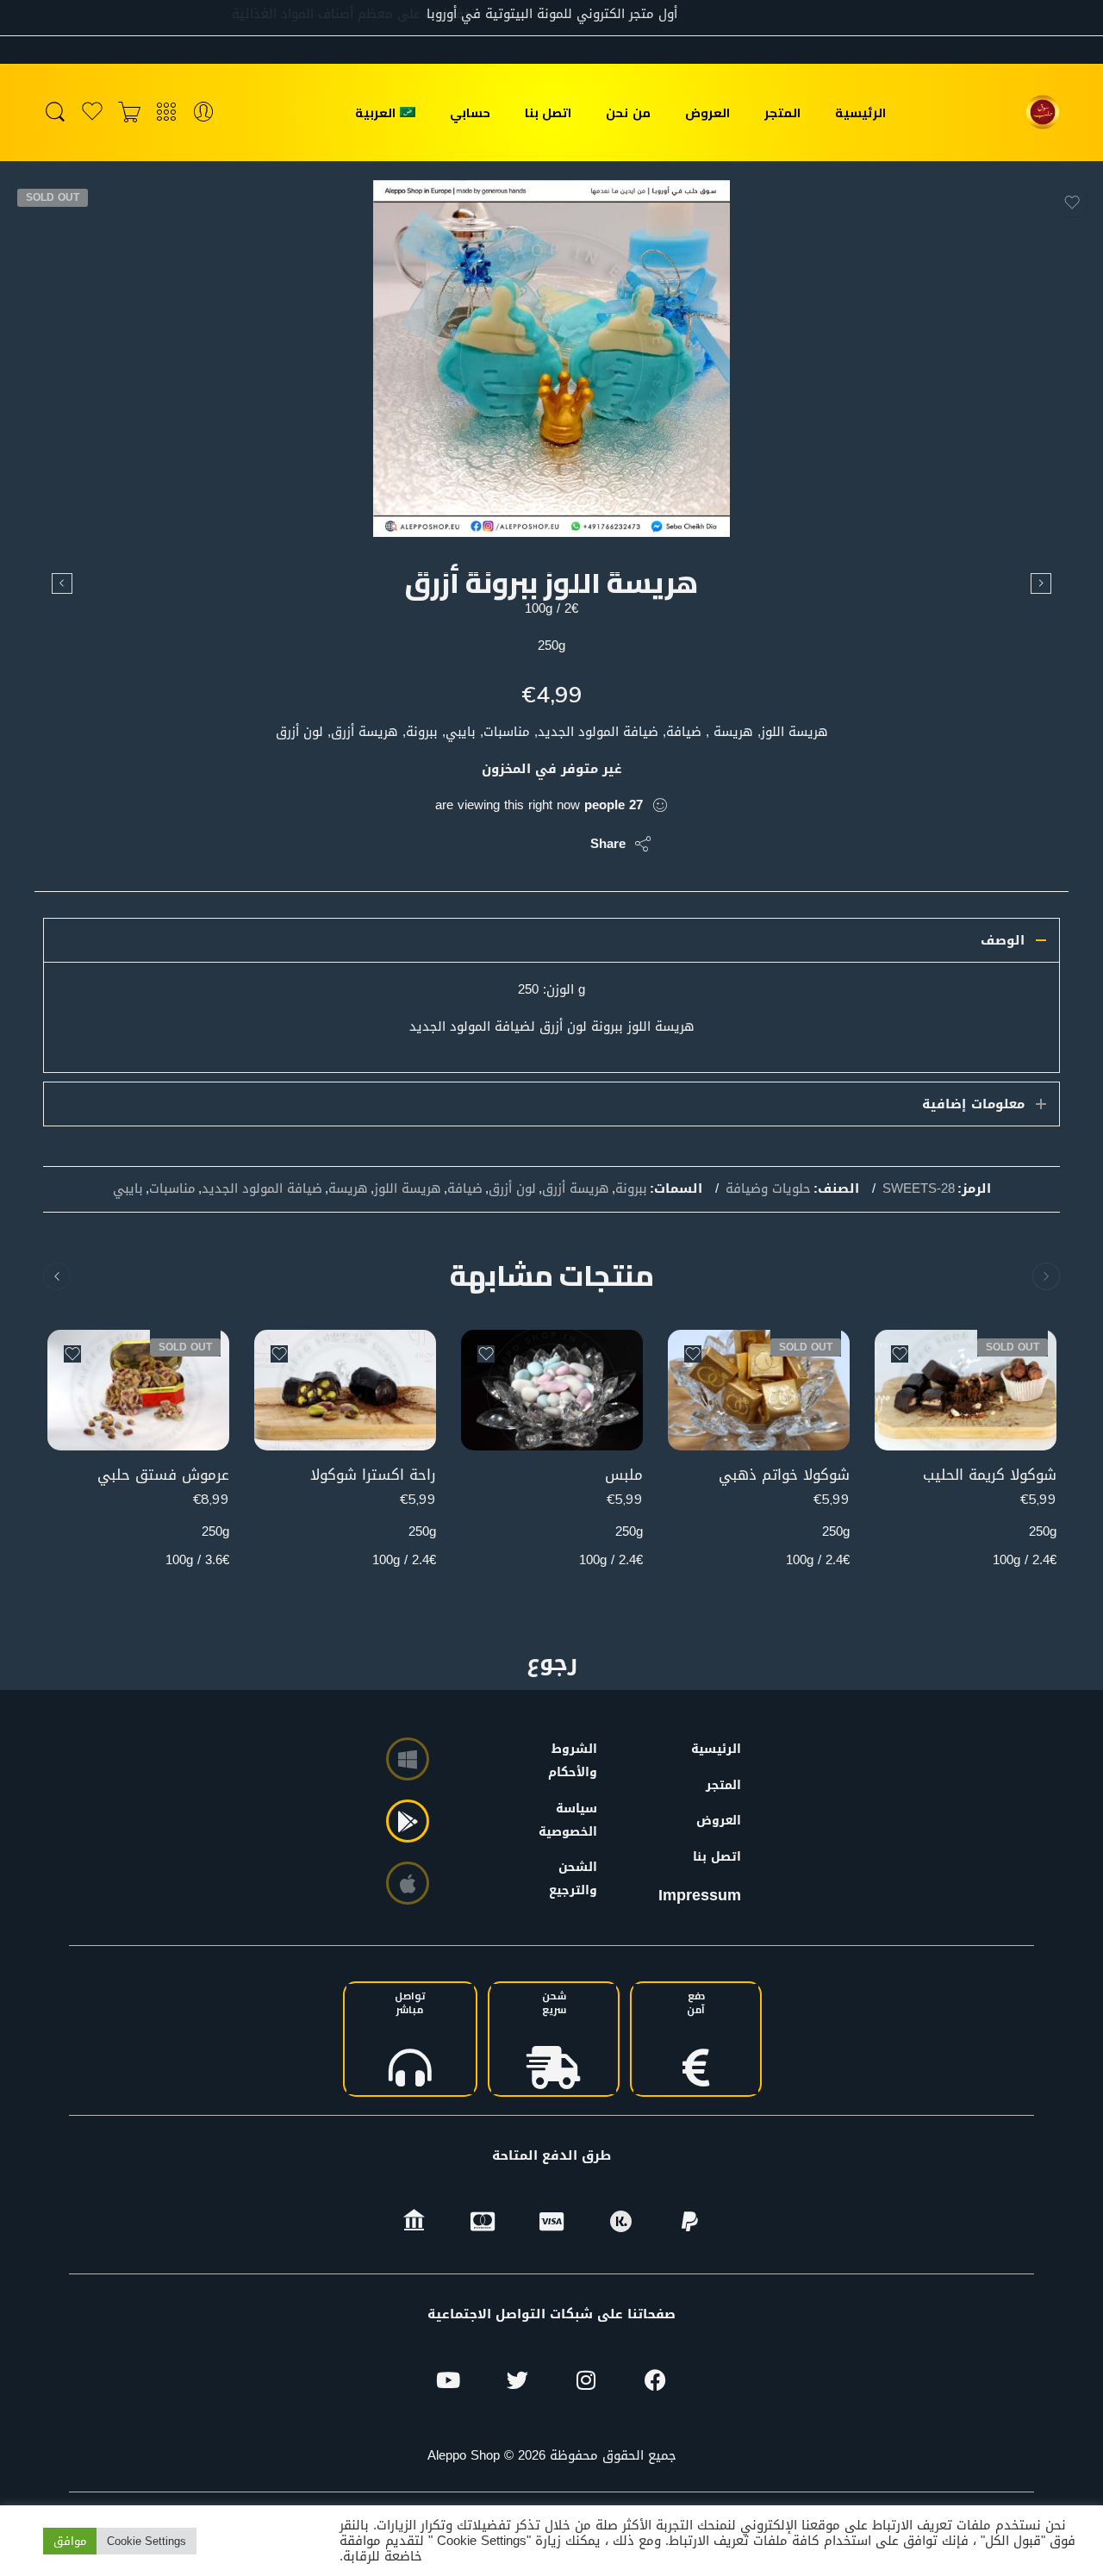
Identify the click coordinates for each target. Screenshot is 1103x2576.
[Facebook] (655, 2380)
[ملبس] (1041, 583)
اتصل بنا (548, 112)
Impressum (700, 1895)
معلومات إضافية (973, 1104)
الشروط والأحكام (576, 1761)
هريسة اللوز (408, 1189)
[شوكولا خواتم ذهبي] (759, 1391)
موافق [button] (70, 2541)
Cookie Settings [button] (146, 2541)
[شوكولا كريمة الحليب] (966, 1391)
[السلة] (129, 112)
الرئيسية (860, 112)
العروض (707, 112)
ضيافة (465, 1189)
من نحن (628, 112)
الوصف (1003, 940)
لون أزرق (512, 1189)
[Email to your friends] (459, 844)
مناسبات (172, 1189)
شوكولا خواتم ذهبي (784, 1475)
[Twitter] (517, 2380)
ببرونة (631, 1189)
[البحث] (55, 112)
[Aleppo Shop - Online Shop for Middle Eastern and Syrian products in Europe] (1043, 112)
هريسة (348, 1189)
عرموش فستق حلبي (163, 1475)
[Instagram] (586, 2380)
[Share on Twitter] (562, 844)
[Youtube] (448, 2380)
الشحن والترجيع (576, 1879)
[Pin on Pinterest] (493, 844)
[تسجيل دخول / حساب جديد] (203, 112)
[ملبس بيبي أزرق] (62, 583)
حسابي (470, 112)
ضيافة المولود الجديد (262, 1189)
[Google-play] (408, 1821)
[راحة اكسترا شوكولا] (345, 1391)
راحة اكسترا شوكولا (373, 1475)
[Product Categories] (166, 112)
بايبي (128, 1189)
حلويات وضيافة (768, 1189)
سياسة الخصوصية (576, 1820)
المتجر (782, 112)
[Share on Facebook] (528, 844)
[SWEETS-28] (551, 359)
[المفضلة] (1072, 203)
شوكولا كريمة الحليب (990, 1475)
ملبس (624, 1475)
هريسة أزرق (576, 1189)
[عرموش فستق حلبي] (138, 1391)
